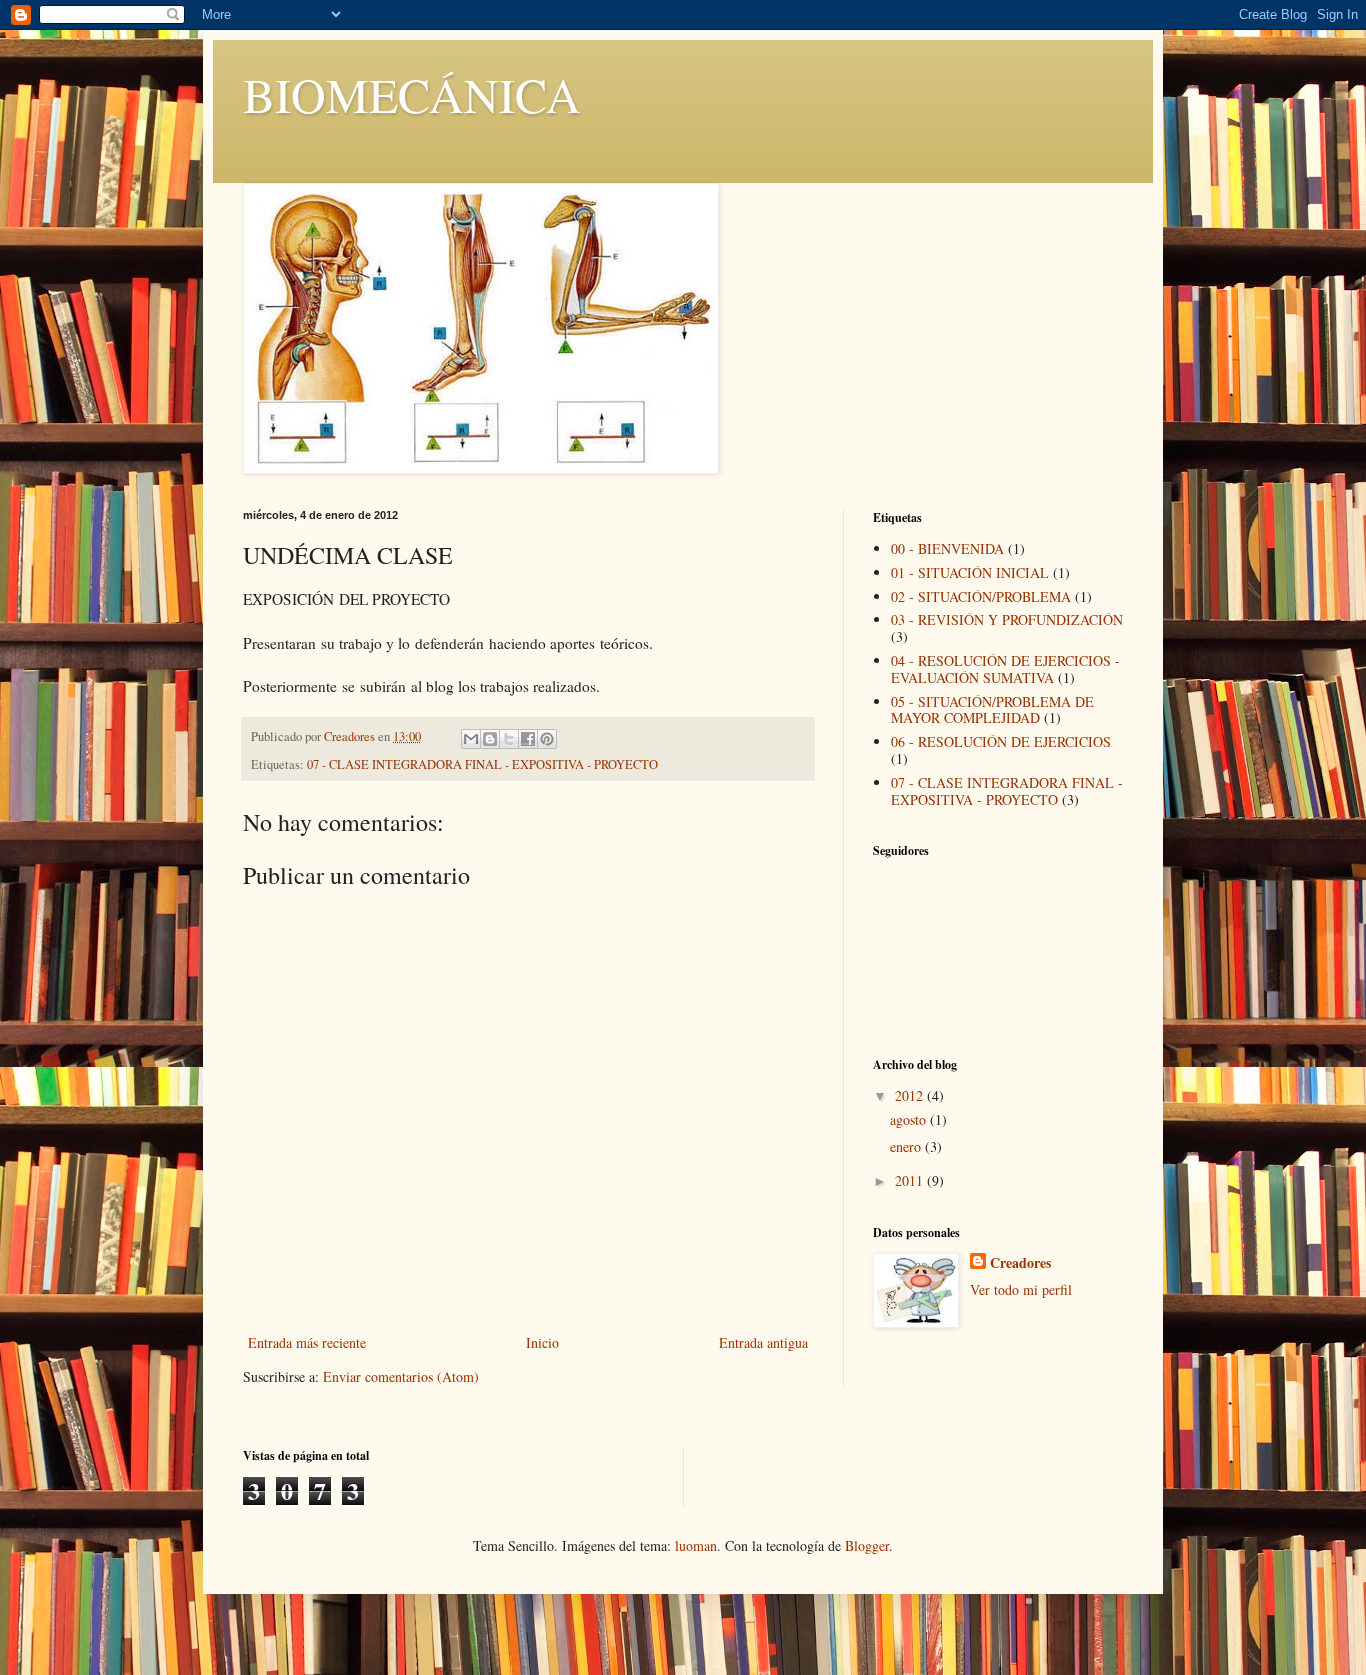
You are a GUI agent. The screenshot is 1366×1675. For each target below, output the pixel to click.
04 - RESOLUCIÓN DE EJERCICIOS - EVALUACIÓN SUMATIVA (1005, 669)
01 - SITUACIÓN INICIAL (970, 572)
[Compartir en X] (509, 739)
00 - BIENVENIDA (947, 548)
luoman (696, 1545)
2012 (911, 1095)
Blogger (867, 1545)
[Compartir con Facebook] (528, 739)
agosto (910, 1119)
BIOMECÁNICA (412, 94)
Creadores (1020, 1263)
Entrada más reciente (307, 1342)
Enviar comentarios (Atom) (401, 1376)
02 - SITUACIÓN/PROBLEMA (981, 596)
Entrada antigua (763, 1342)
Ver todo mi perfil (1021, 1289)
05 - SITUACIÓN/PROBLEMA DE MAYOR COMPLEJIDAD (992, 710)
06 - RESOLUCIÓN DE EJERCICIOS (1001, 741)
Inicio (542, 1342)
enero (907, 1146)
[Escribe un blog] (490, 739)
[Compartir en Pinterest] (547, 739)
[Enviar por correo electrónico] (471, 739)
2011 (911, 1180)
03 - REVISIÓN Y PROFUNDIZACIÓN (1007, 619)
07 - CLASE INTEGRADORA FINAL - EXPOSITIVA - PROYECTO (482, 764)
